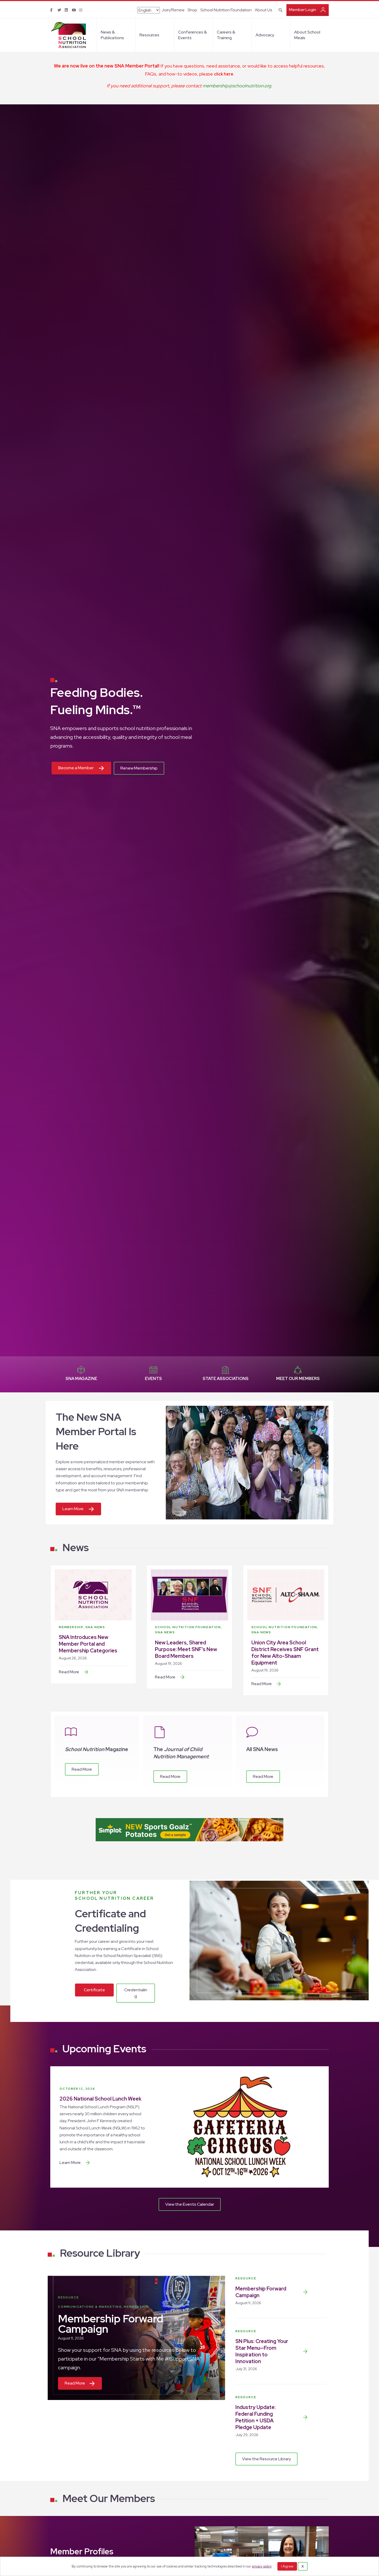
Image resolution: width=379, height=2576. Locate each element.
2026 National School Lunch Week (101, 2099)
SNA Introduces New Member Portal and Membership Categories (88, 1644)
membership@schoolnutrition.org (237, 86)
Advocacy (265, 35)
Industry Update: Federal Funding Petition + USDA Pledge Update (256, 2417)
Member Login (303, 10)
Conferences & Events (192, 35)
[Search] (280, 10)
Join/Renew (173, 10)
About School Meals (307, 35)
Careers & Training (226, 35)
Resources (149, 35)
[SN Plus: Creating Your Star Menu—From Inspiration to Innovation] (305, 2351)
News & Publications (112, 35)
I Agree (287, 2566)
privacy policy (262, 2566)
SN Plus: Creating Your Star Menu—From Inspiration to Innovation (262, 2351)
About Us (263, 10)
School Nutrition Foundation (226, 10)
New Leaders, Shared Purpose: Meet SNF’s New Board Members (186, 1649)
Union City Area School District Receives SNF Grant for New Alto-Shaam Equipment (285, 1653)
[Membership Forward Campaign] (305, 2292)
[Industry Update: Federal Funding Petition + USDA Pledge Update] (305, 2417)
